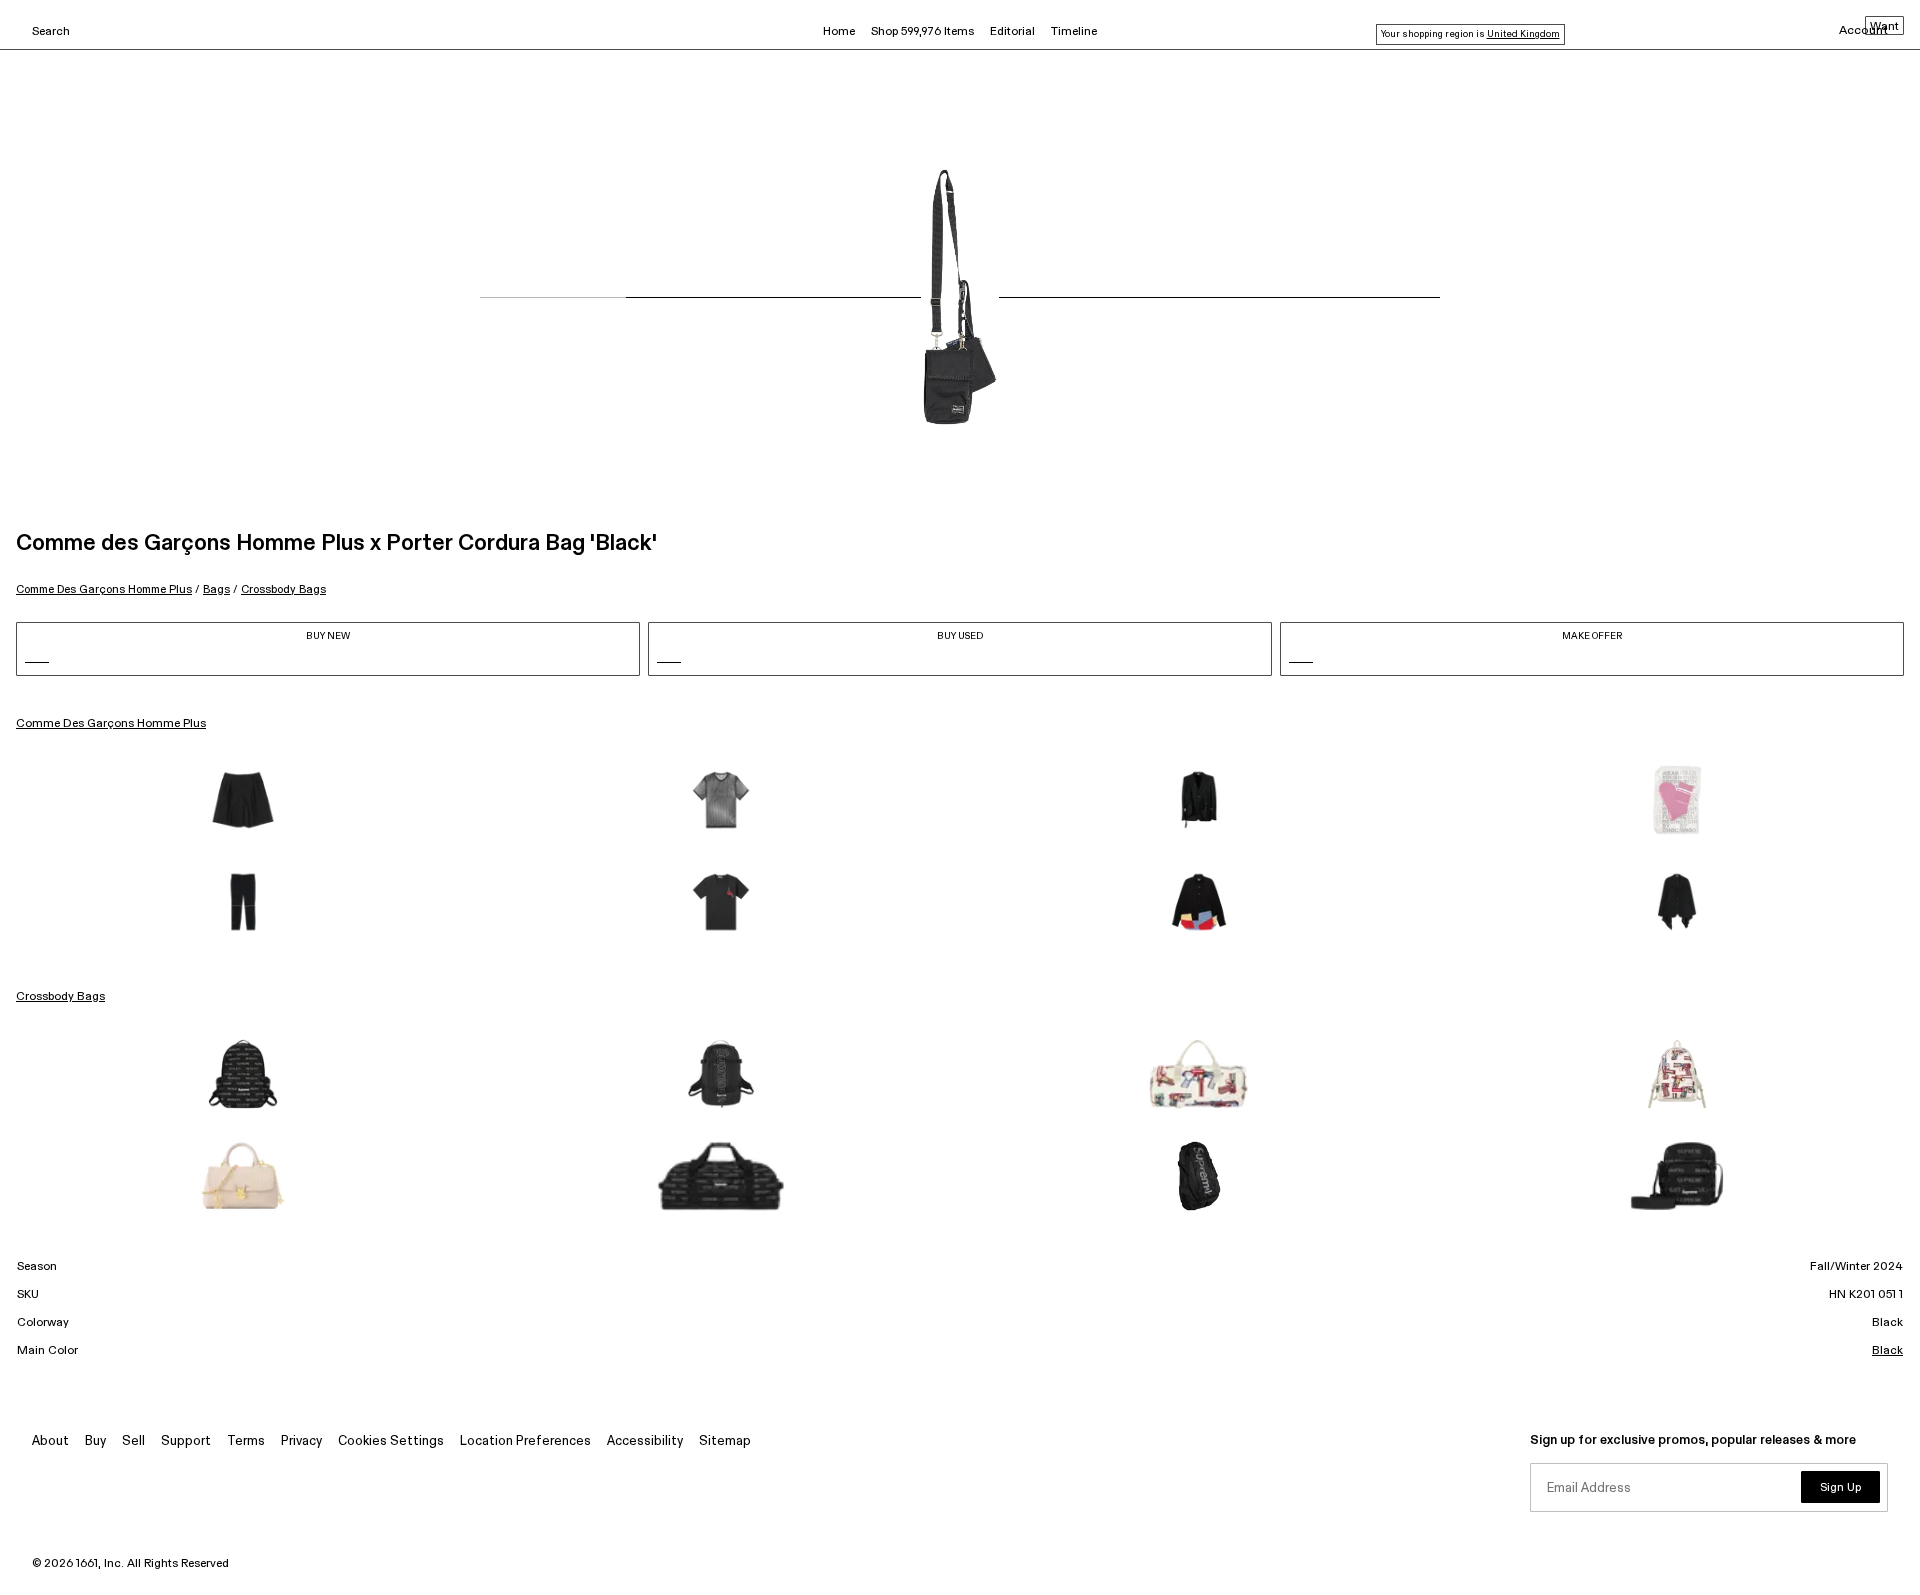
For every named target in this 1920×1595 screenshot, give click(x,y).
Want (1884, 27)
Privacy (301, 1441)
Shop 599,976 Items (922, 32)
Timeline (1074, 32)
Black (1887, 1351)
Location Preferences (525, 1441)
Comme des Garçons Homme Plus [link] (111, 724)
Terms (246, 1441)
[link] (243, 800)
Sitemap (725, 1441)
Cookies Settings (391, 1441)
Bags (216, 589)
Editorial (1012, 32)
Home (839, 32)
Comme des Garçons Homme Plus (104, 589)
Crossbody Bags (283, 589)
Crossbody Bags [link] (60, 997)
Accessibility (645, 1441)
